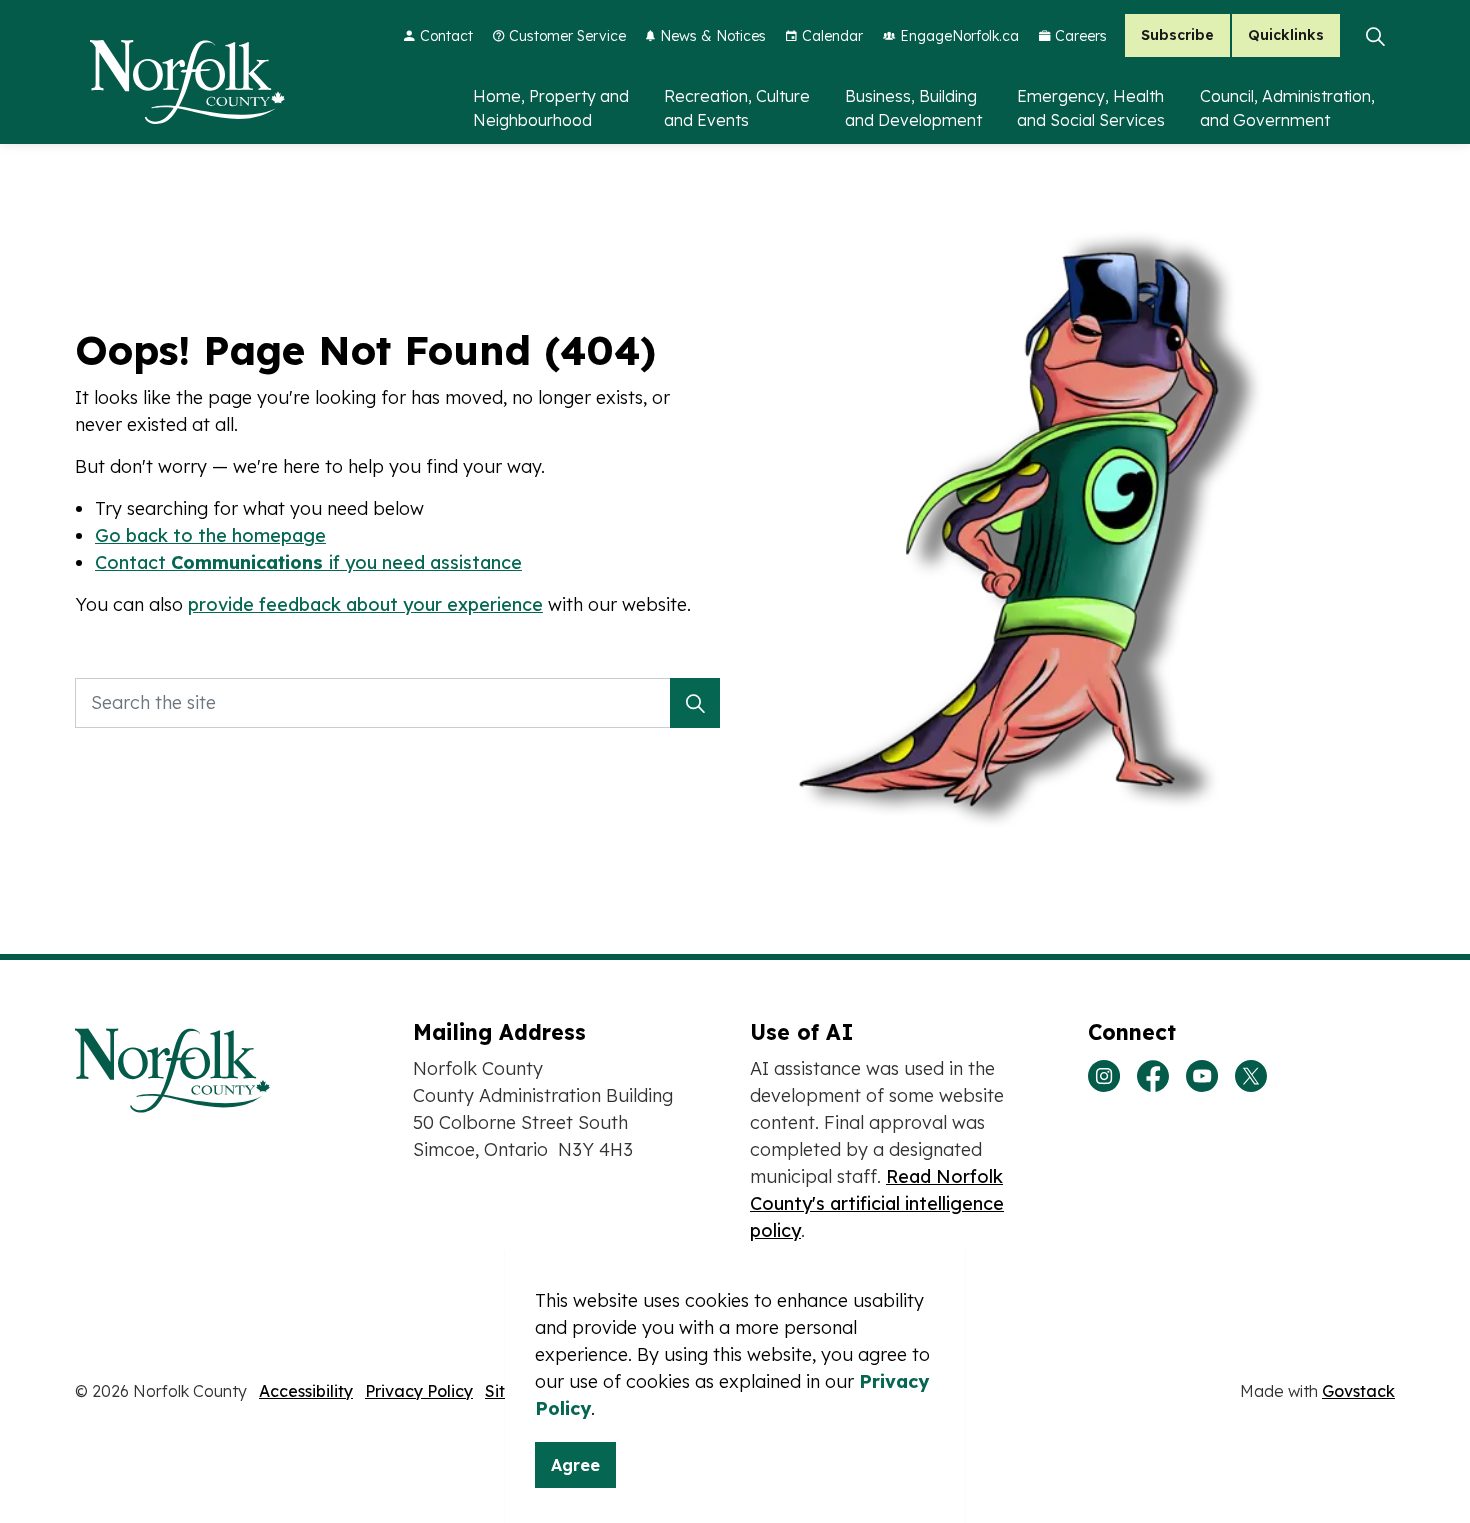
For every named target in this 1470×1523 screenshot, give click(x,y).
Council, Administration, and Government (1287, 108)
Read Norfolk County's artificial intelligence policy (877, 1203)
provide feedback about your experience (365, 604)
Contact (446, 36)
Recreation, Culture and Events (737, 108)
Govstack (1358, 1391)
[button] (695, 703)
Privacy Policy (419, 1391)
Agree (575, 1465)
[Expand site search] (1375, 36)
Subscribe (1177, 36)
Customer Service (567, 36)
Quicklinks (1286, 36)
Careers (1081, 36)
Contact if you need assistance (308, 562)
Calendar (832, 36)
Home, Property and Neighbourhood (551, 108)
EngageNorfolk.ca (959, 36)
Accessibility (306, 1391)
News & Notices (713, 36)
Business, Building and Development (913, 108)
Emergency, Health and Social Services (1091, 108)
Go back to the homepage (210, 535)
